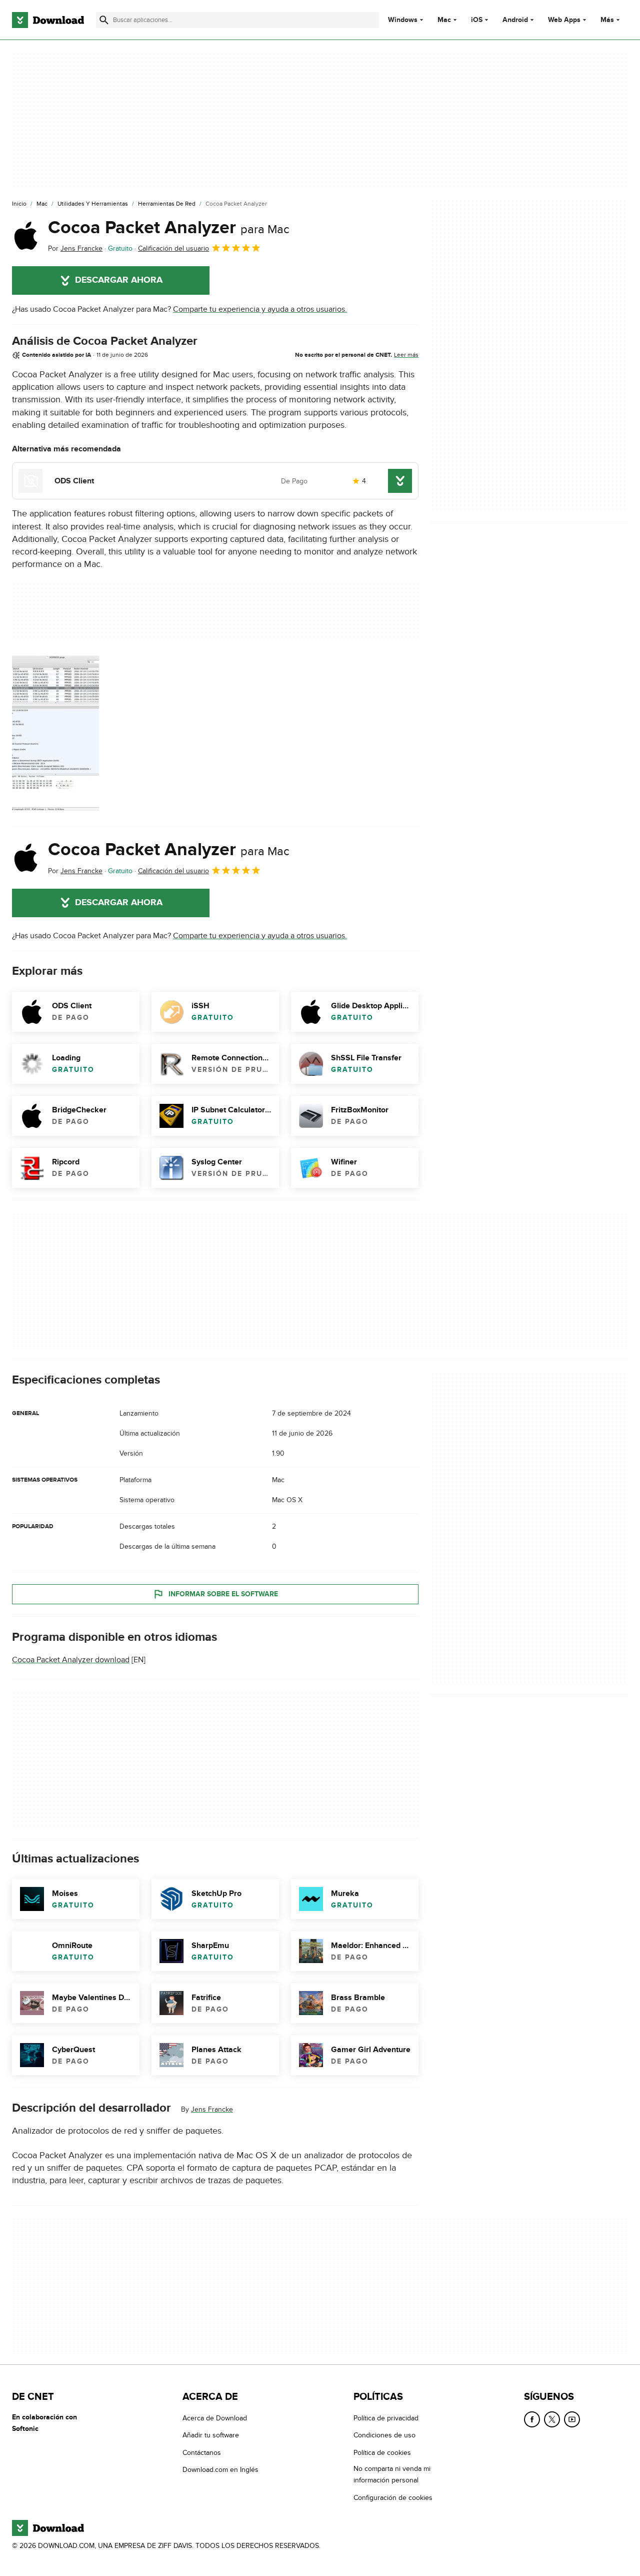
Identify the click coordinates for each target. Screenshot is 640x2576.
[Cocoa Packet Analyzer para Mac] (26, 236)
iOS (477, 20)
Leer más (406, 355)
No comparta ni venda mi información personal (392, 2474)
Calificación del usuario (173, 248)
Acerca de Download (215, 2418)
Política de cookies (382, 2453)
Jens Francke (212, 2109)
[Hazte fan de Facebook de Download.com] (532, 2419)
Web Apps (564, 20)
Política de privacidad (386, 2418)
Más (607, 20)
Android (515, 20)
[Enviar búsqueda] (104, 20)
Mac (444, 20)
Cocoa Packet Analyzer (169, 228)
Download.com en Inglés (220, 2470)
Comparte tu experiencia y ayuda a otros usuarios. (260, 309)
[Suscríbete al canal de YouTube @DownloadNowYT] (572, 2419)
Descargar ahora (119, 280)
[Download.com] (48, 20)
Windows (403, 20)
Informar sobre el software (223, 1594)
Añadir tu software (211, 2436)
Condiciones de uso (384, 2436)
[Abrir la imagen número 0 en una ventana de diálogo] (55, 733)
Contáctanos (202, 2453)
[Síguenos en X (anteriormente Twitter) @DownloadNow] (552, 2419)
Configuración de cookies (393, 2498)
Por (75, 248)
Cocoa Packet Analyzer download (71, 1660)
